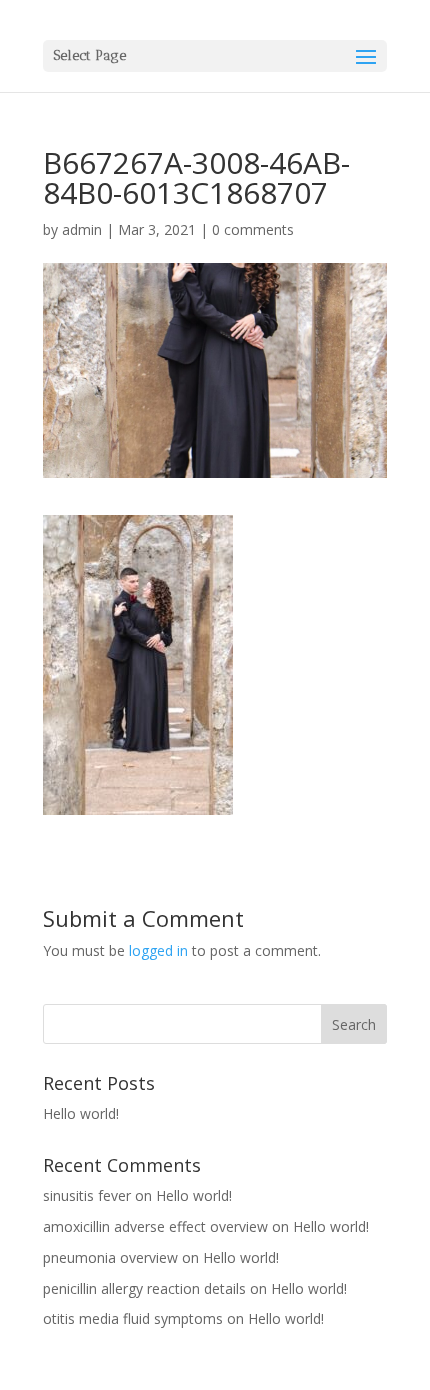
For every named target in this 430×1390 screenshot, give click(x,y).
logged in (158, 950)
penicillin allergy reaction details (144, 1288)
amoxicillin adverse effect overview (155, 1226)
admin (82, 229)
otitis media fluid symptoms (133, 1318)
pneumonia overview (110, 1257)
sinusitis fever (87, 1195)
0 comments (253, 229)
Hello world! (81, 1113)
